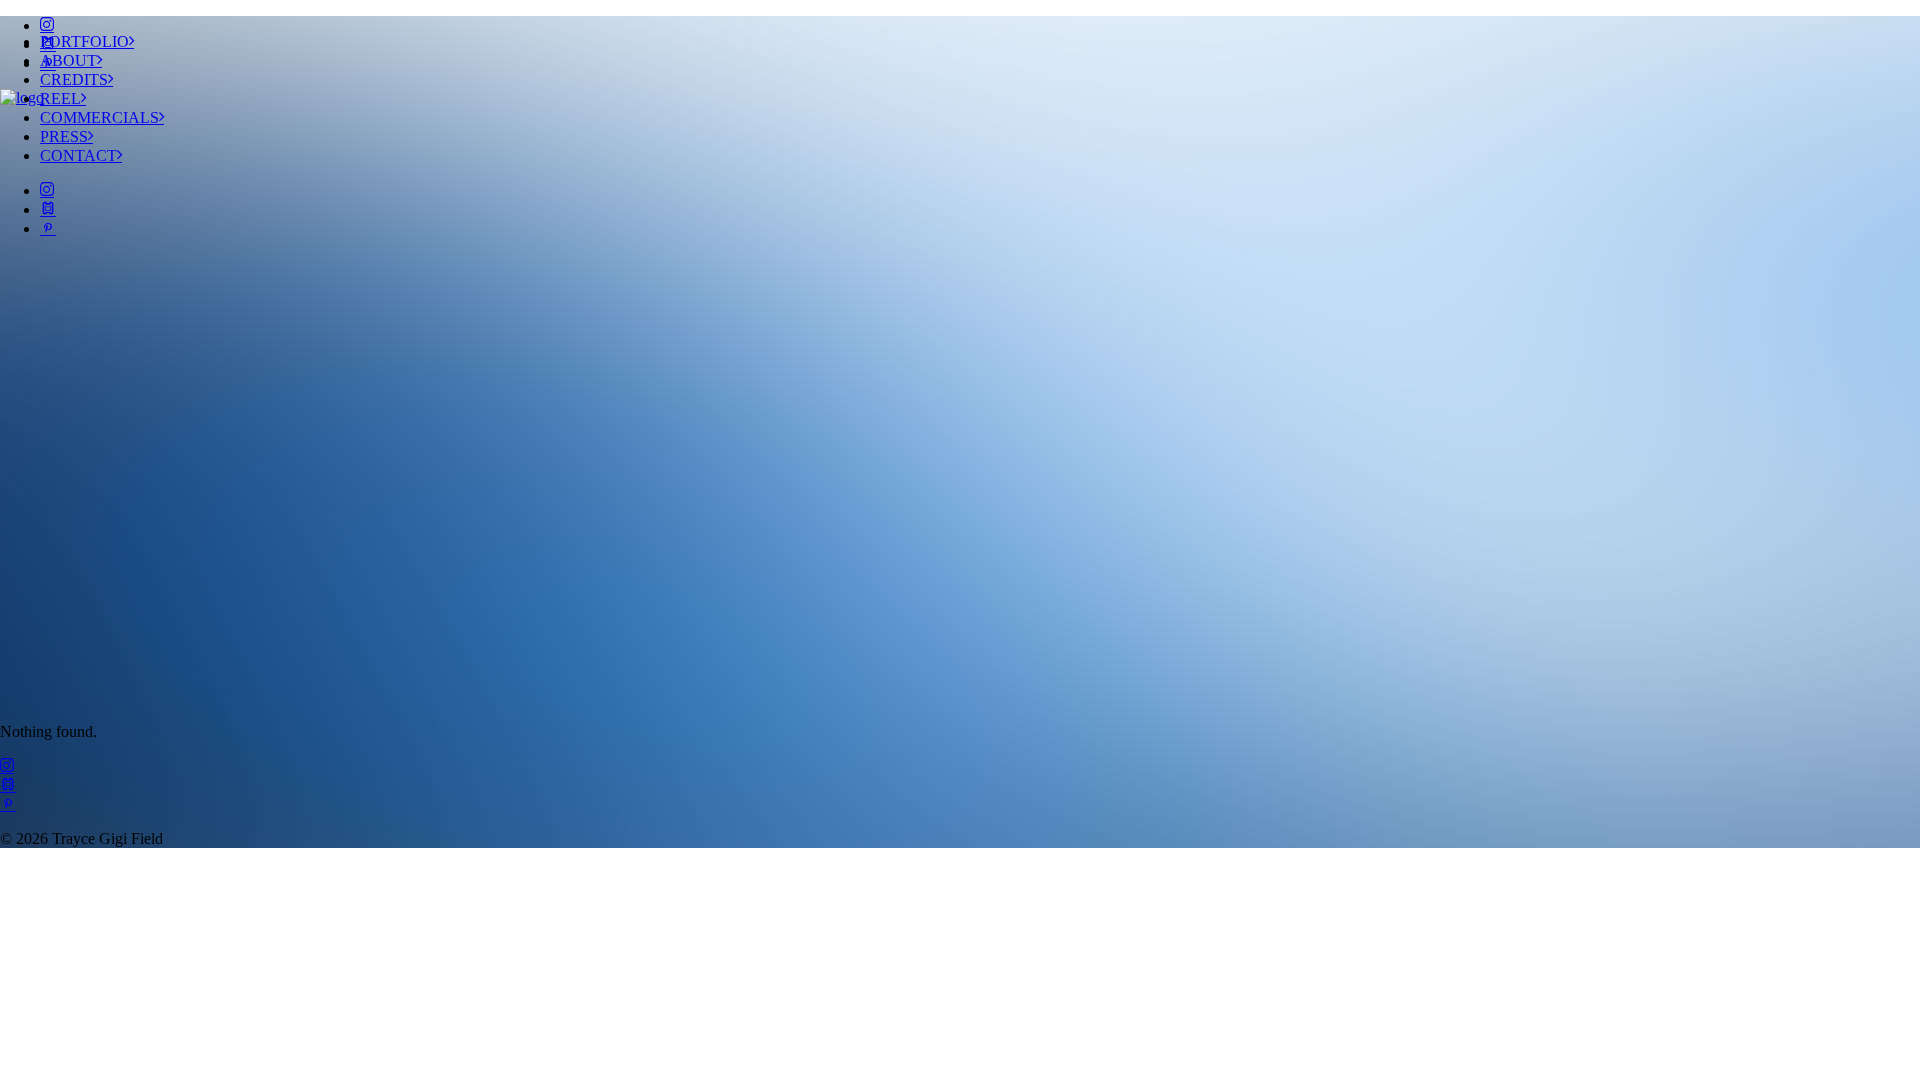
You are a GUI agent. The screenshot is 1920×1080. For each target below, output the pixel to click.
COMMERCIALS (99, 117)
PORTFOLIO (84, 41)
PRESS (64, 136)
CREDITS (74, 79)
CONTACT (78, 155)
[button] (47, 25)
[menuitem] (980, 25)
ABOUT (68, 60)
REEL (60, 98)
